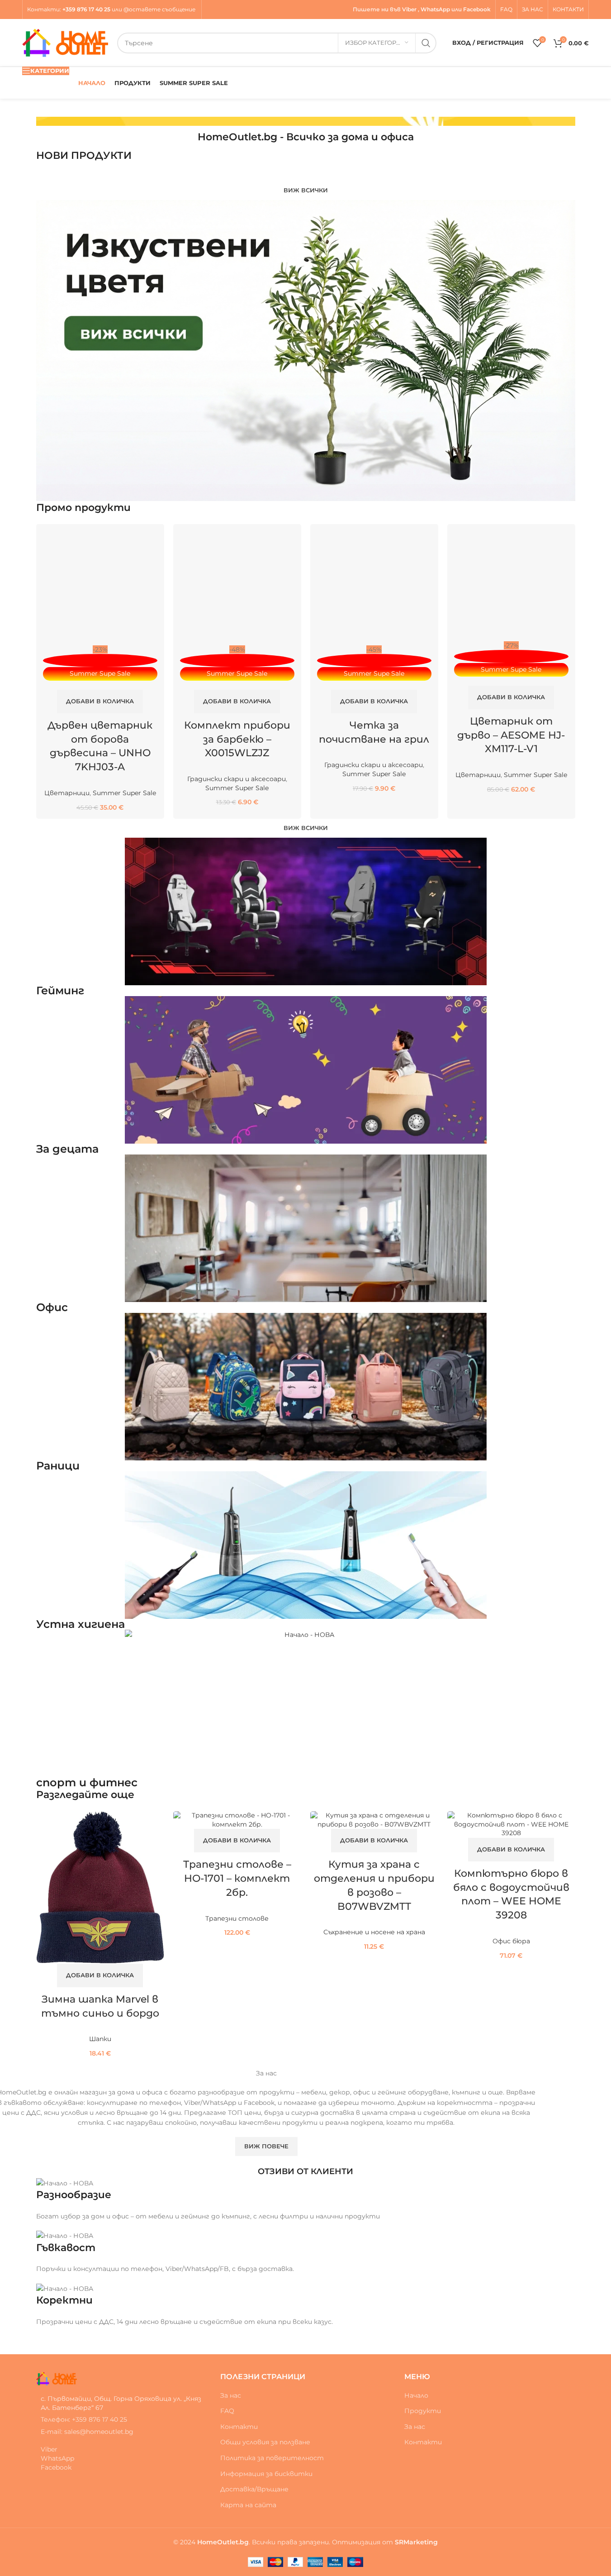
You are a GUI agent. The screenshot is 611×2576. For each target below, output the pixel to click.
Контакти (43, 9)
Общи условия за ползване (265, 2442)
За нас (231, 2395)
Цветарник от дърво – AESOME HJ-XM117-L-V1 (511, 735)
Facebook (477, 9)
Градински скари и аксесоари (237, 779)
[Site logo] (65, 42)
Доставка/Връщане (254, 2489)
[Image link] (57, 2378)
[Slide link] (306, 121)
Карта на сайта (248, 2505)
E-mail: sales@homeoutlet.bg (87, 2432)
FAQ (227, 2411)
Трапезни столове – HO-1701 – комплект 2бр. (237, 1878)
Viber (409, 9)
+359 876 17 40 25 (86, 9)
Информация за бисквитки (266, 2474)
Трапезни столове (237, 1918)
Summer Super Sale (124, 793)
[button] (100, 701)
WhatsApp (435, 9)
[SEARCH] (426, 43)
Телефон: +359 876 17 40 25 (84, 2419)
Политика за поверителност (272, 2458)
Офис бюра (511, 1941)
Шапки (100, 2039)
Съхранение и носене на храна (374, 1932)
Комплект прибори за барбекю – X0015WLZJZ (237, 739)
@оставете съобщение (160, 9)
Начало (416, 2395)
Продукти (423, 2411)
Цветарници (67, 793)
